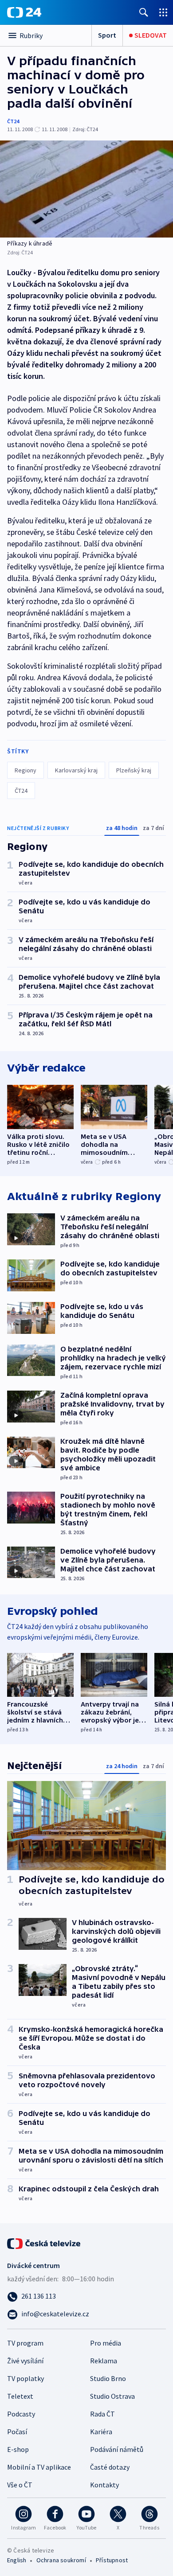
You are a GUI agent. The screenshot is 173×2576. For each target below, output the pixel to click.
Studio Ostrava (112, 2396)
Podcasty (21, 2414)
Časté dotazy (110, 2467)
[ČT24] (24, 12)
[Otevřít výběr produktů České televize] (163, 12)
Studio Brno (108, 2378)
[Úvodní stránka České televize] (44, 2243)
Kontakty (104, 2485)
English (17, 2560)
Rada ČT (102, 2414)
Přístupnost (112, 2560)
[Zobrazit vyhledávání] (144, 12)
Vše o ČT (20, 2485)
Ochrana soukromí (61, 2560)
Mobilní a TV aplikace (39, 2467)
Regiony (26, 770)
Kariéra (101, 2432)
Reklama (104, 2361)
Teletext (20, 2396)
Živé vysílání (25, 2361)
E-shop (18, 2449)
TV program (25, 2343)
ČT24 (13, 121)
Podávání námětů (117, 2449)
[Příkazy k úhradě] (86, 189)
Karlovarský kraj (76, 770)
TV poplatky (26, 2378)
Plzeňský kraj (134, 770)
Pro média (106, 2343)
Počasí (17, 2432)
